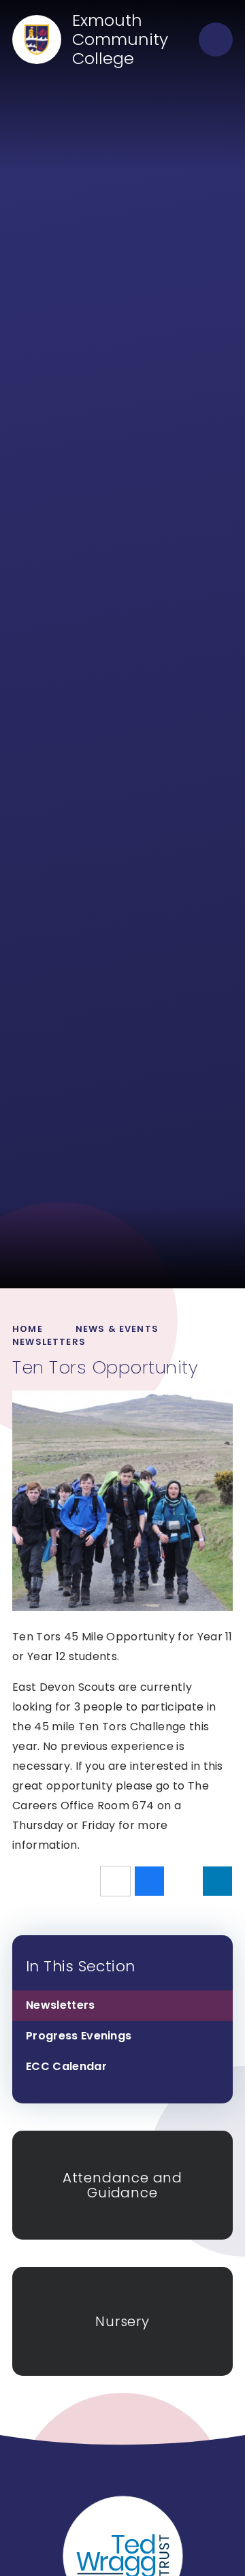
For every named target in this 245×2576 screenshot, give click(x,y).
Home (28, 1329)
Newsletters (49, 1342)
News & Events (117, 1329)
